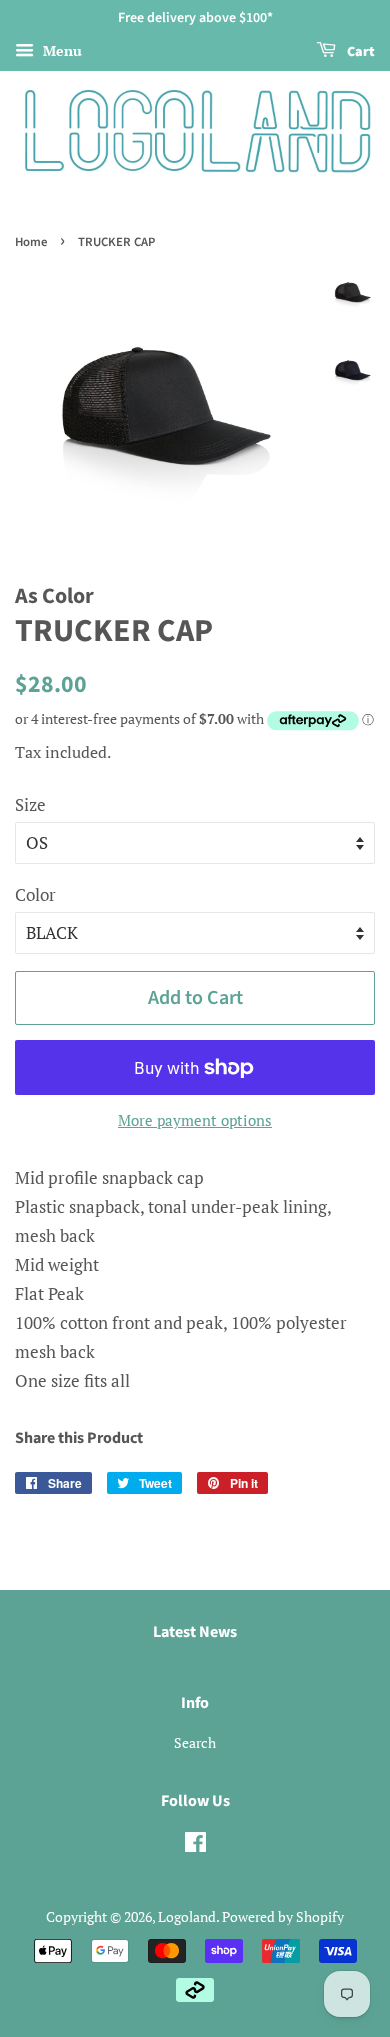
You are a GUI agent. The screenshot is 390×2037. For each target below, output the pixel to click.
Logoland (187, 1916)
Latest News (195, 1632)
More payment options (195, 1120)
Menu (60, 50)
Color (35, 894)
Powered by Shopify (283, 1916)
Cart (359, 52)
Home (31, 242)
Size (30, 804)
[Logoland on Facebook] (195, 1845)
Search (195, 1742)
